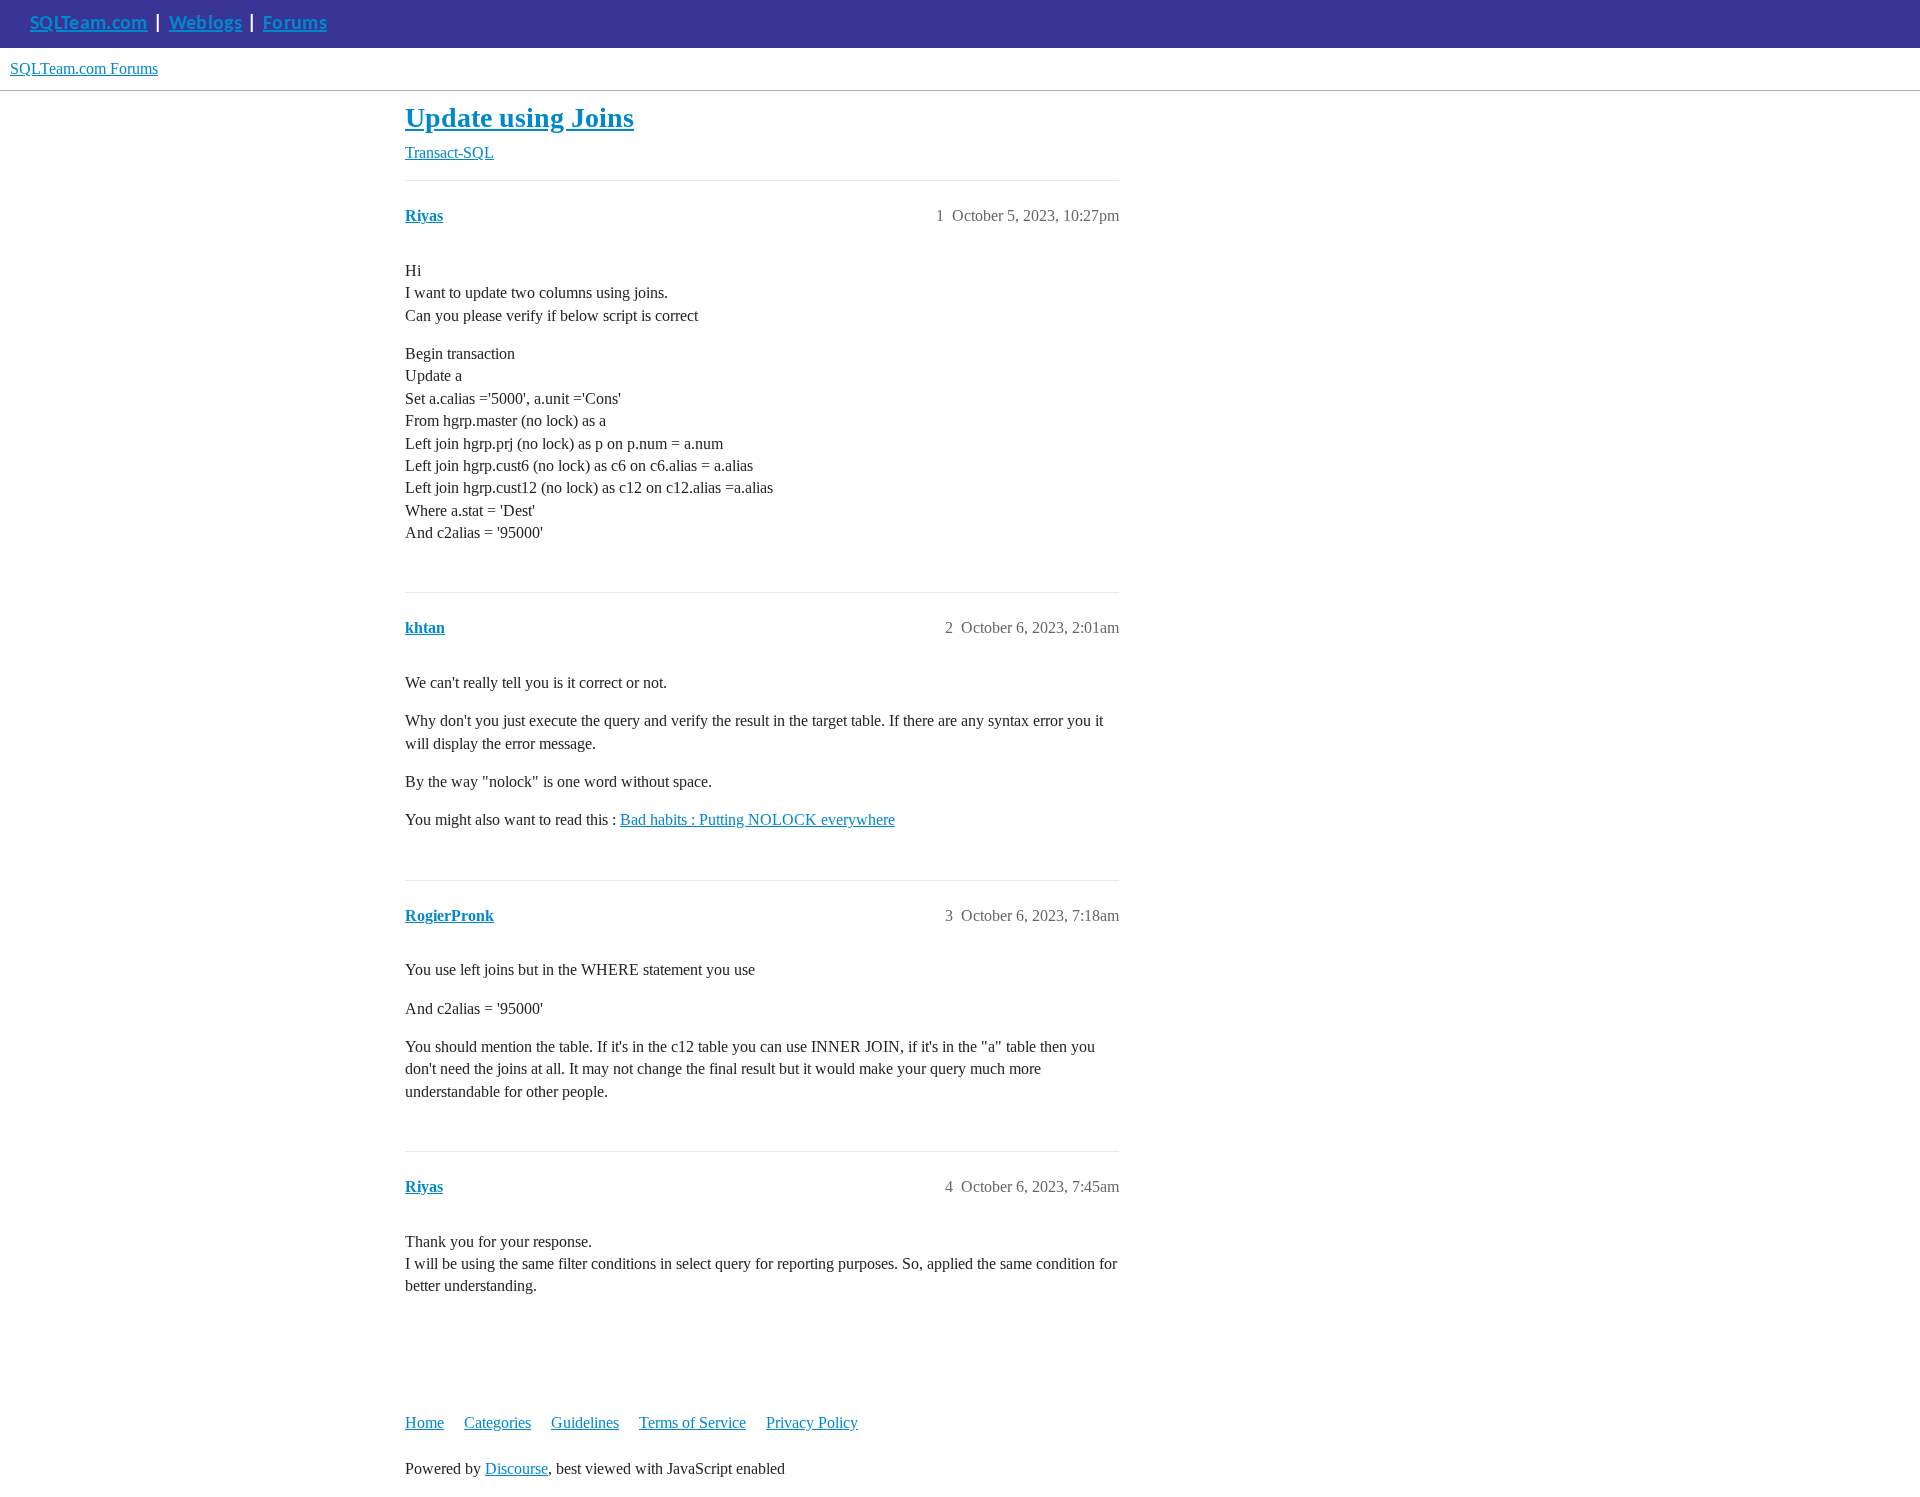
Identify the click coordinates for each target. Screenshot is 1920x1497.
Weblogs (205, 24)
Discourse (516, 1468)
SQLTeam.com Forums (84, 68)
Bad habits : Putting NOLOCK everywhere (757, 819)
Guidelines (585, 1422)
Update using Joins (519, 117)
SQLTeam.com (89, 24)
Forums (295, 24)
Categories (497, 1422)
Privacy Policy (812, 1422)
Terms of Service (692, 1422)
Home (424, 1422)
